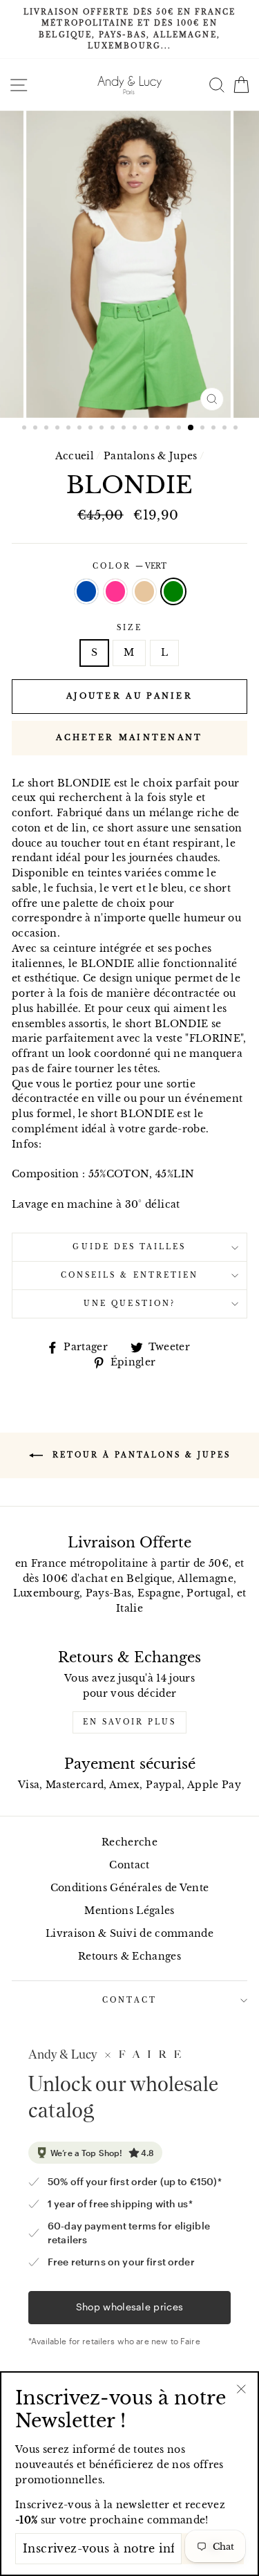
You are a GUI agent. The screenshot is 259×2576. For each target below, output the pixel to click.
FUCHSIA (115, 591)
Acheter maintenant (129, 737)
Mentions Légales (129, 1911)
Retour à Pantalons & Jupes (140, 1454)
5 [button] (70, 429)
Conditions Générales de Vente (130, 1888)
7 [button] (92, 429)
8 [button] (103, 429)
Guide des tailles (129, 1247)
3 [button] (48, 429)
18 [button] (215, 429)
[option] (129, 29)
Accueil (75, 456)
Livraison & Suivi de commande (129, 1934)
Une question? (129, 1304)
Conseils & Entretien (129, 1275)
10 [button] (125, 429)
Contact (129, 1865)
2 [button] (37, 429)
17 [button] (204, 429)
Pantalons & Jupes (151, 456)
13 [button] (158, 429)
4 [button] (59, 429)
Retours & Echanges (129, 1957)
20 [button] (237, 429)
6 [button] (81, 429)
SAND (144, 591)
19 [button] (226, 429)
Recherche (129, 1842)
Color (129, 566)
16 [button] (191, 428)
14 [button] (169, 429)
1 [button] (26, 429)
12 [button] (147, 429)
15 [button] (180, 429)
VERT (173, 591)
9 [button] (114, 429)
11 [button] (136, 429)
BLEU (86, 591)
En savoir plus (129, 1722)
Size (129, 628)
